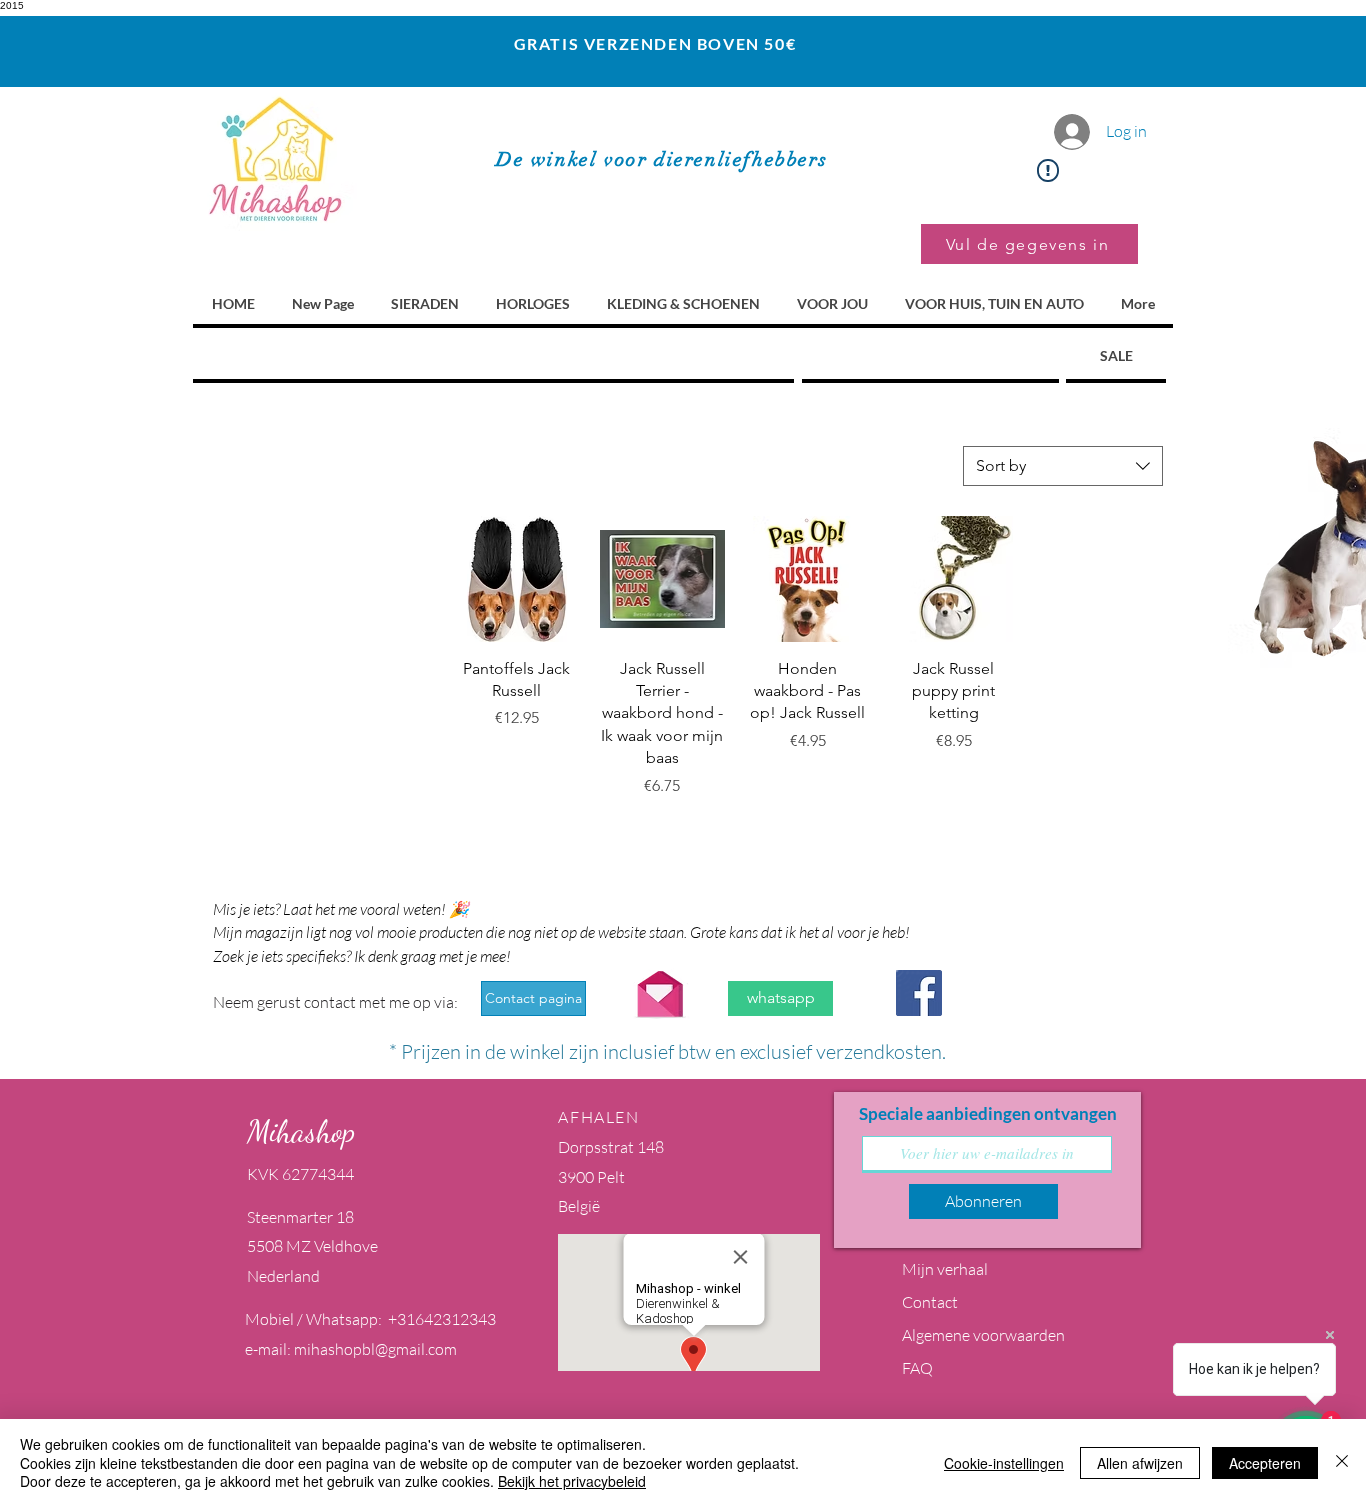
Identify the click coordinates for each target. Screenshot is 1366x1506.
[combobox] (1063, 466)
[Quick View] (517, 579)
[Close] (1342, 1462)
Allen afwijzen (1140, 1463)
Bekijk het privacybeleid (572, 1481)
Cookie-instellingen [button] (1004, 1463)
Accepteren (1265, 1463)
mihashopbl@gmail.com (375, 1349)
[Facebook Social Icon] (919, 993)
